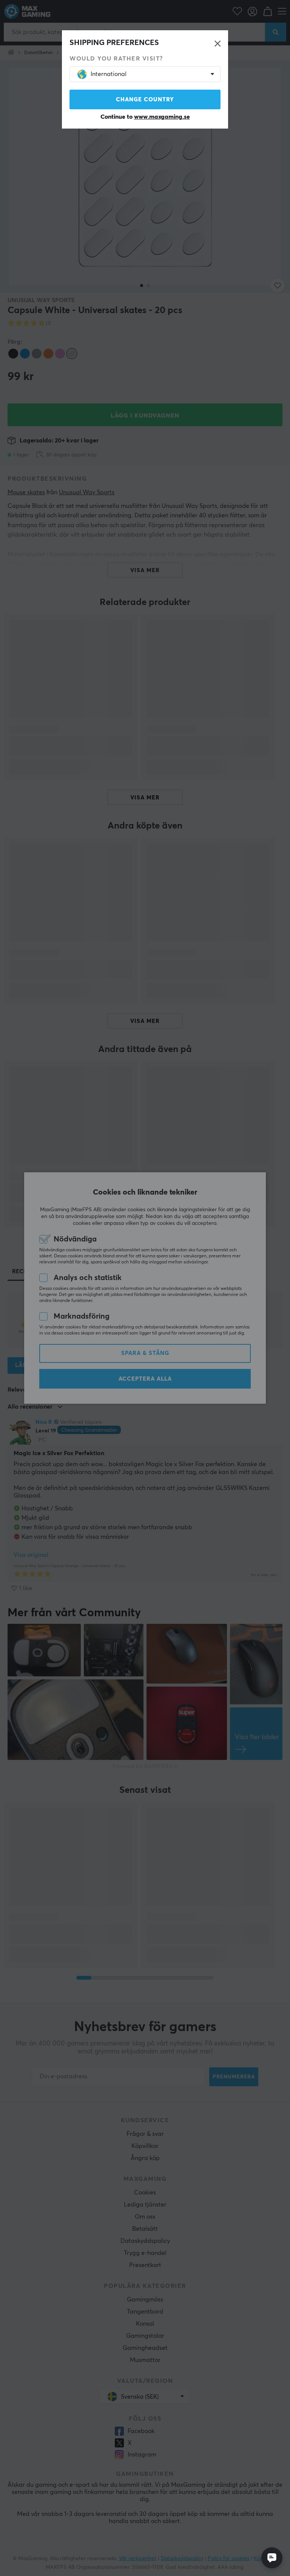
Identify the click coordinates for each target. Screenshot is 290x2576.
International (109, 74)
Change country (145, 100)
